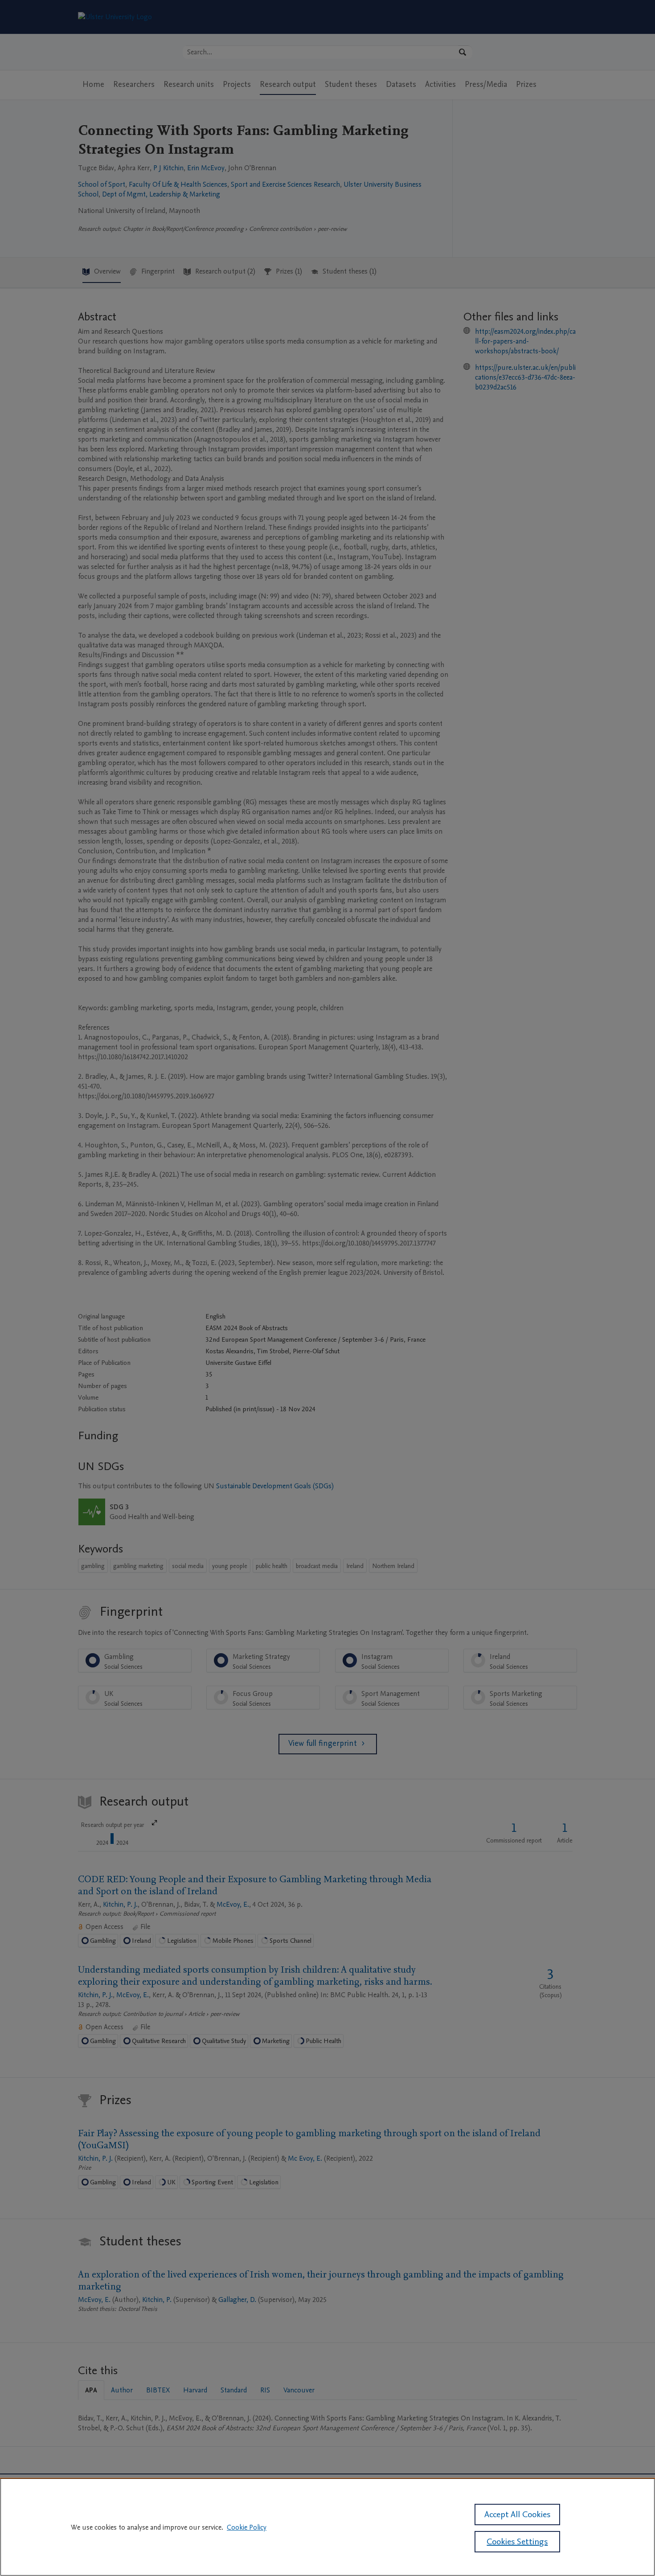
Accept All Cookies (517, 2515)
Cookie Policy (247, 2527)
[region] (327, 2527)
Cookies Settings (517, 2542)
